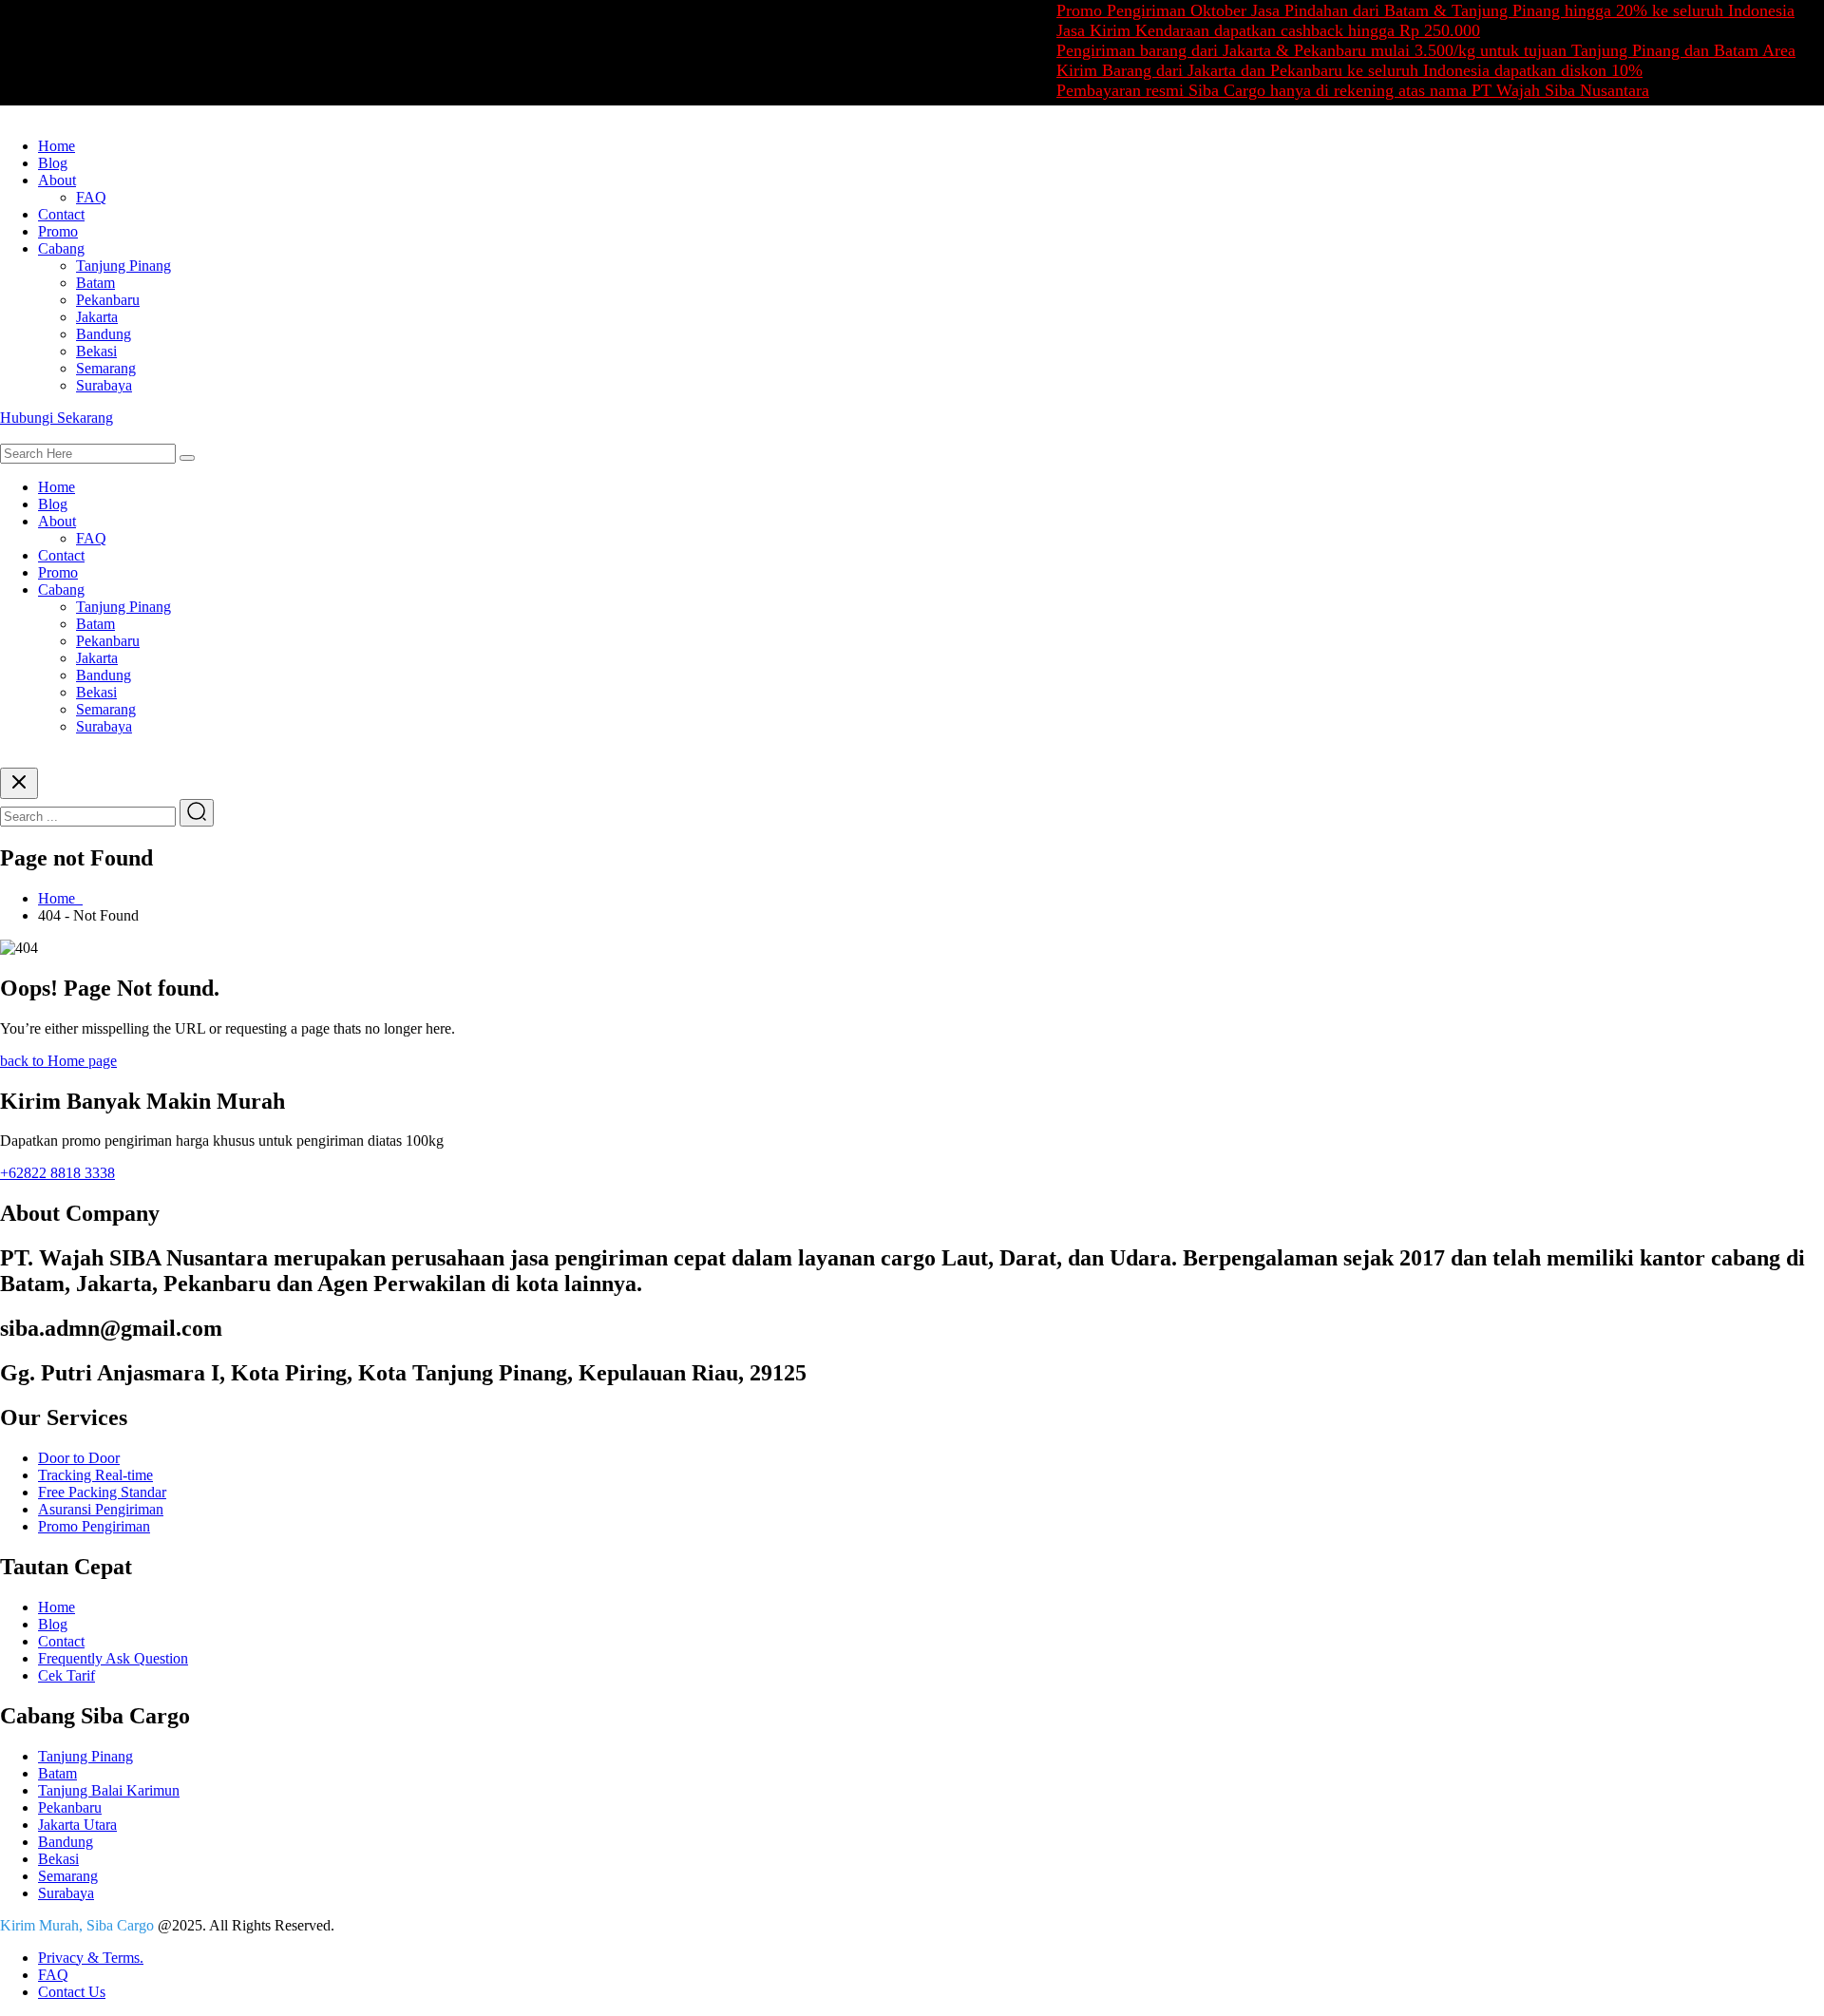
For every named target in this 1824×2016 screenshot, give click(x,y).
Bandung (104, 334)
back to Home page (58, 1061)
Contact (61, 214)
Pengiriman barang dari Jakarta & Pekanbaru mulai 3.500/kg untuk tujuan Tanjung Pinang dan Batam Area (1395, 50)
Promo (58, 231)
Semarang (106, 368)
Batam (95, 283)
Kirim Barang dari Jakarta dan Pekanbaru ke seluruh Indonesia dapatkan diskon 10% (1318, 70)
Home (57, 146)
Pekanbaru (108, 300)
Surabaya (104, 385)
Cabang (61, 248)
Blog (53, 163)
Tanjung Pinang (123, 266)
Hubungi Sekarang (57, 418)
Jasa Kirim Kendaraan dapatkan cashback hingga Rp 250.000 (1237, 30)
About (57, 180)
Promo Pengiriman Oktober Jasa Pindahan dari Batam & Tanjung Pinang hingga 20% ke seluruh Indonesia (1394, 10)
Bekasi (96, 351)
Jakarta (97, 317)
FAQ (91, 197)
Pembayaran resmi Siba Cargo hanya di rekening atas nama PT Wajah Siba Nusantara (1321, 90)
